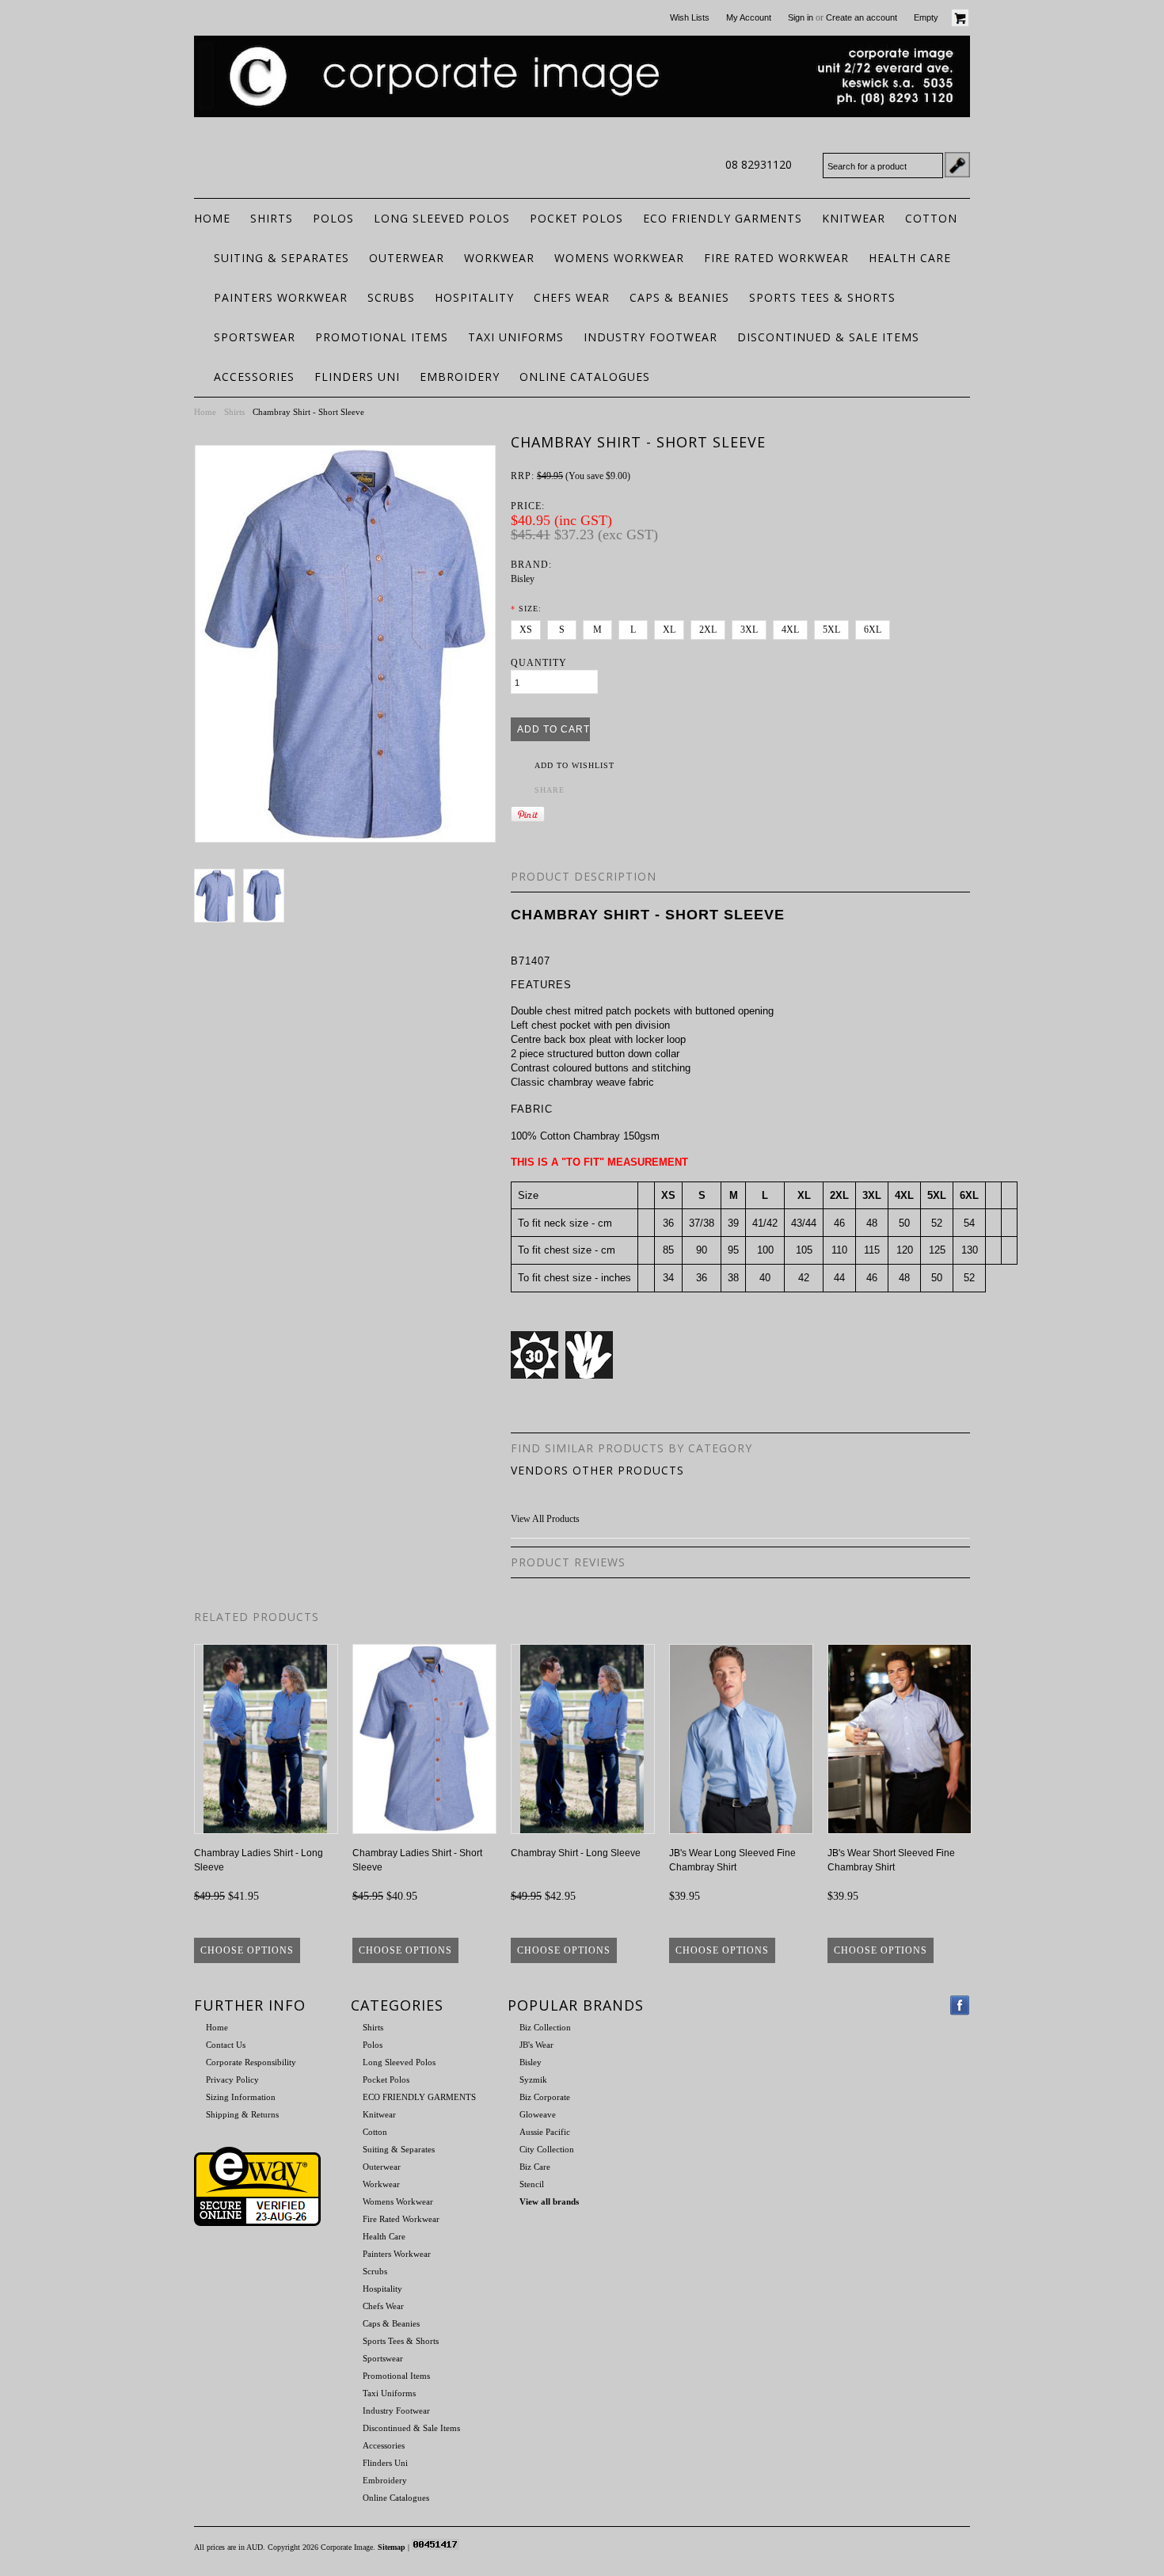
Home (205, 412)
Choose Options (247, 1950)
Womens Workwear (619, 258)
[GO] (957, 165)
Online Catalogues (585, 377)
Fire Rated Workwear (776, 258)
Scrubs (391, 297)
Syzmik (533, 2079)
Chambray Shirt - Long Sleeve (576, 1853)
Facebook (960, 2005)
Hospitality (474, 297)
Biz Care (535, 2167)
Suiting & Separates (281, 258)
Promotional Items (382, 337)
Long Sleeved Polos (442, 218)
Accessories (254, 377)
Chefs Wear (572, 297)
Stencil (532, 2184)
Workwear (499, 258)
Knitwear (854, 218)
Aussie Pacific (545, 2132)
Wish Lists (690, 17)
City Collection (547, 2149)
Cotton (931, 218)
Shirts (272, 218)
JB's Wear (536, 2045)
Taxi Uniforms (516, 337)
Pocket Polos (576, 218)
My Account (749, 17)
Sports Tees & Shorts (822, 297)
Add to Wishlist (574, 765)
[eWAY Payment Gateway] (257, 2223)
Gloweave (538, 2114)
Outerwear (407, 258)
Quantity (539, 663)
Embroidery (460, 377)
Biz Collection (545, 2027)
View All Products (545, 1519)
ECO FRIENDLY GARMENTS (723, 218)
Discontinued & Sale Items (828, 337)
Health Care (910, 258)
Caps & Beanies (679, 297)
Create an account (862, 17)
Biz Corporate (545, 2097)
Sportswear (255, 337)
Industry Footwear (650, 337)
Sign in (801, 17)
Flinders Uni (357, 377)
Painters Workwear (281, 297)
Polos (333, 218)
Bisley (523, 579)
